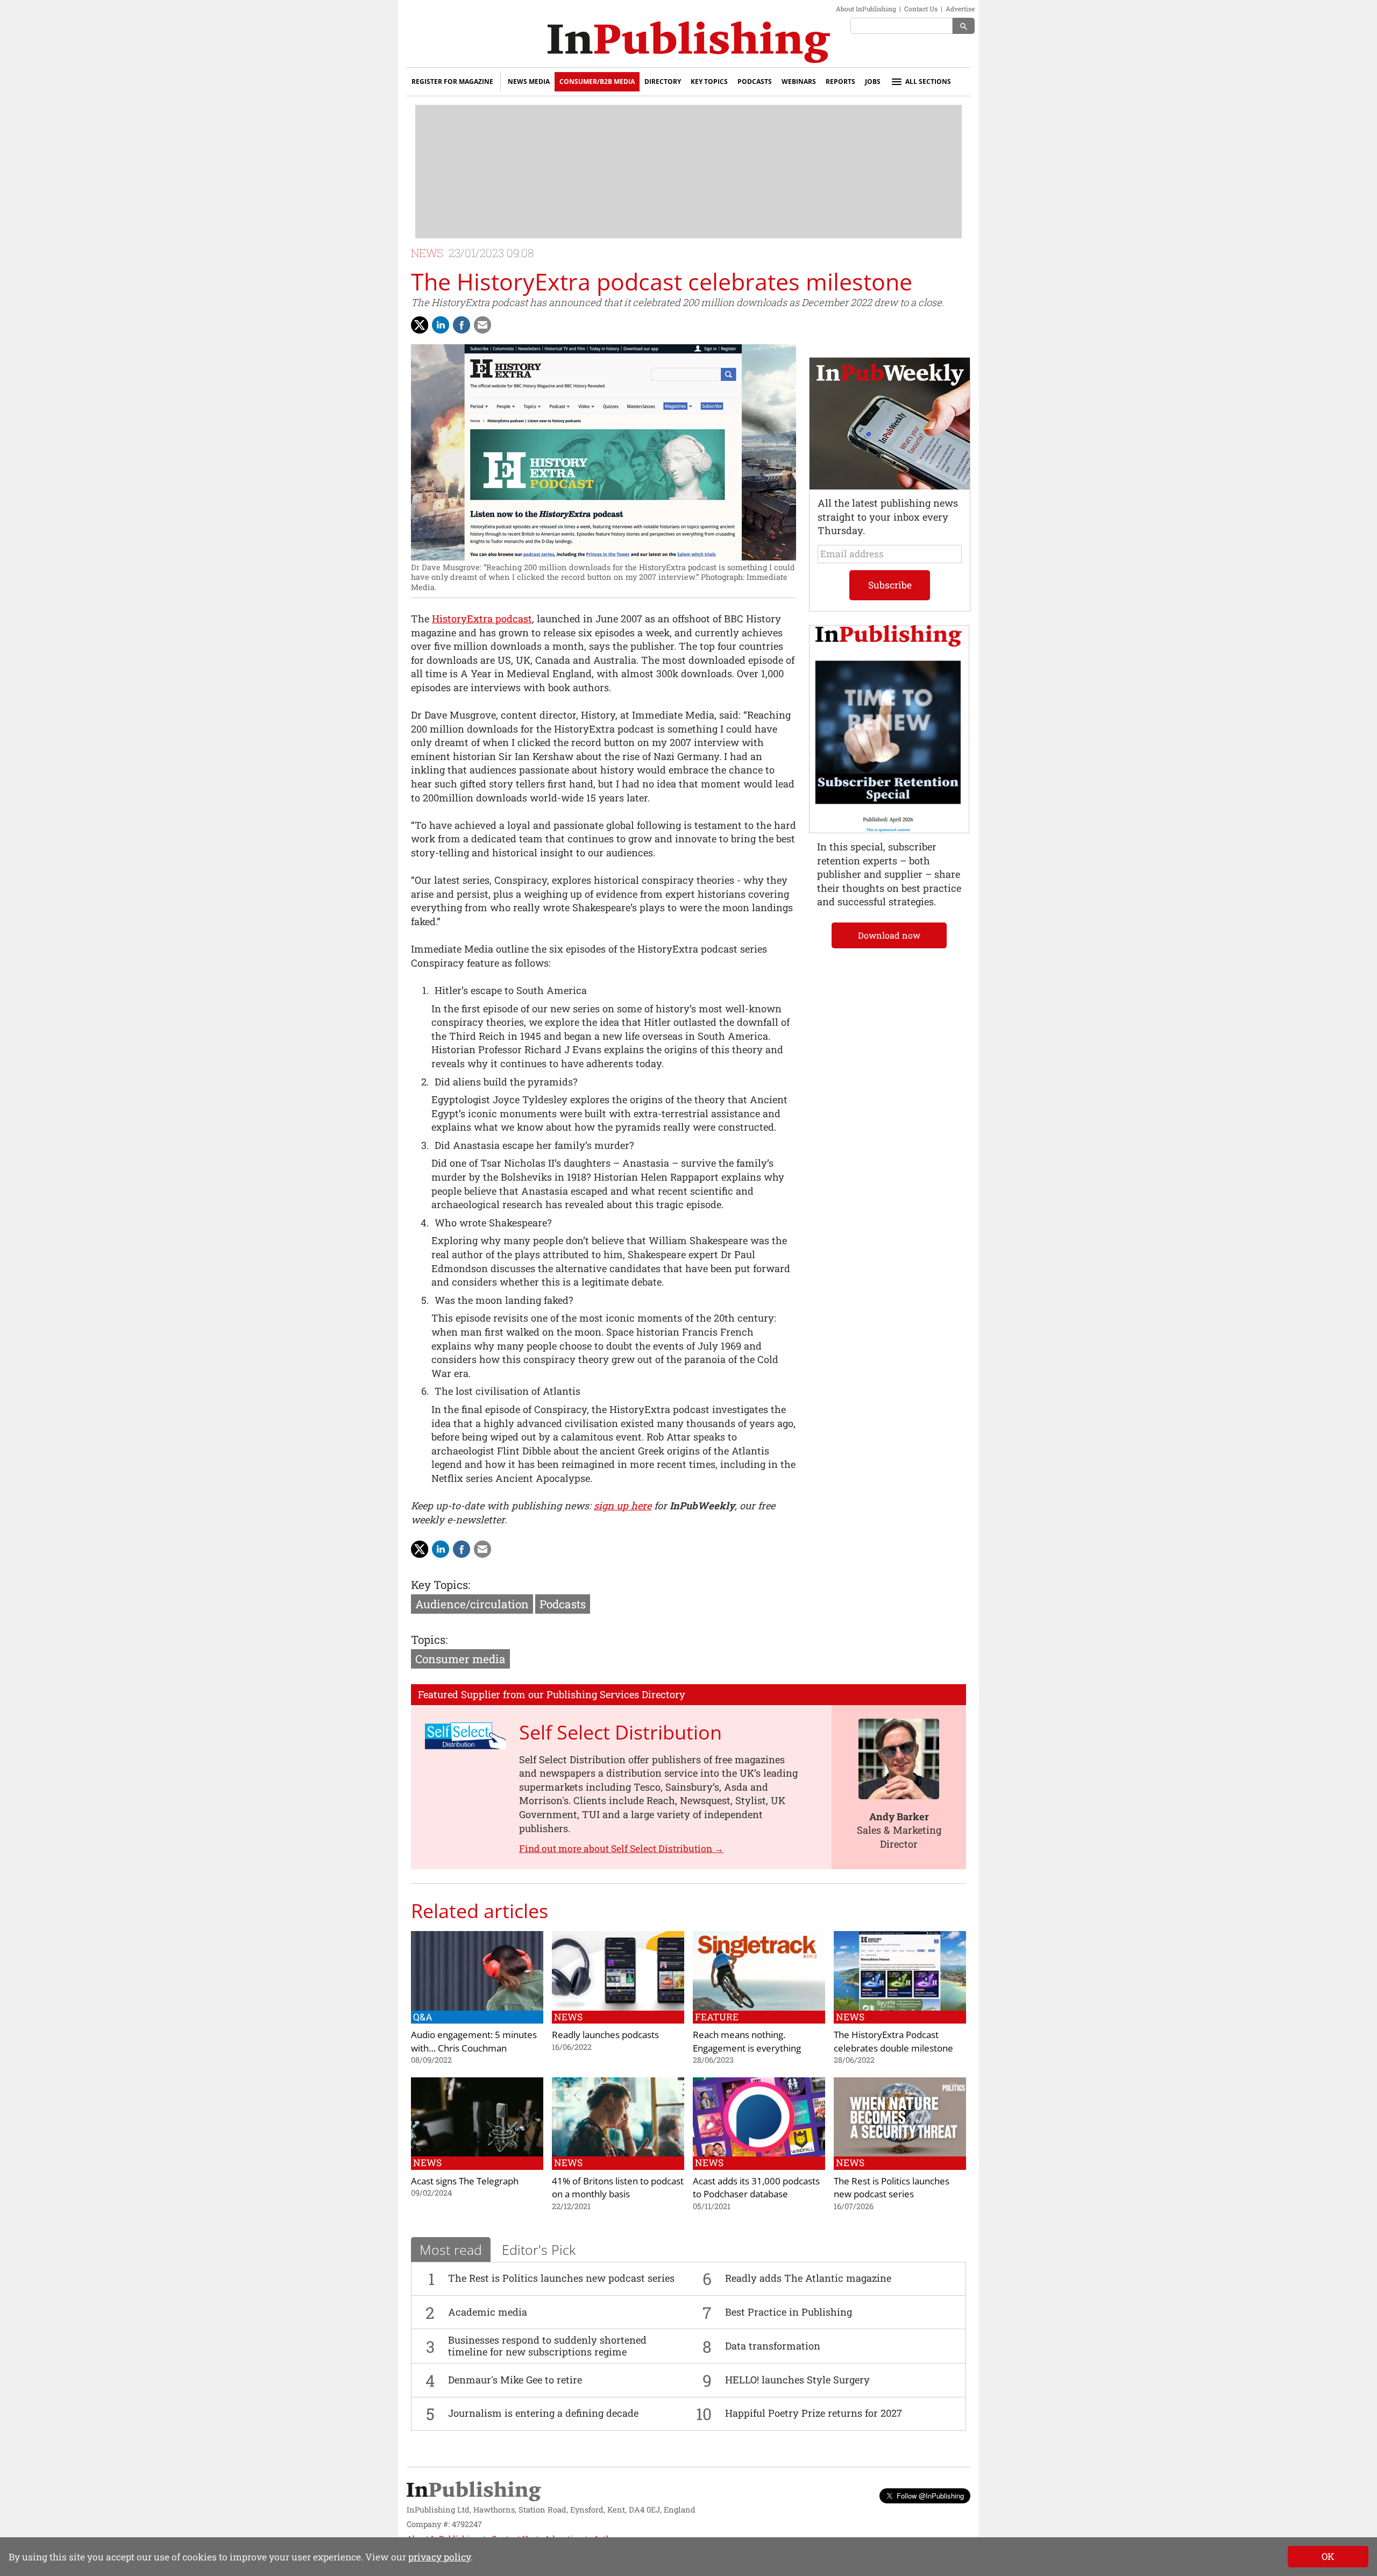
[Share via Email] (482, 325)
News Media (529, 81)
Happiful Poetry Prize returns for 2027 (814, 2413)
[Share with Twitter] (420, 325)
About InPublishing (866, 9)
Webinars (799, 81)
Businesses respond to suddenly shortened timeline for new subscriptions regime (547, 2346)
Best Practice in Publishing (789, 2312)
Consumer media (460, 1659)
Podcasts (755, 81)
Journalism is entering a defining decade (543, 2413)
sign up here (623, 1506)
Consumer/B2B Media (597, 81)
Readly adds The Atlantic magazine (808, 2278)
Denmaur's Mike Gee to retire (515, 2380)
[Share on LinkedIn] (441, 325)
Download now (889, 935)
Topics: (429, 1640)
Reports (840, 81)
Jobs (873, 81)
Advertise (960, 9)
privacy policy (439, 2557)
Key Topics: (441, 1585)
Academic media (488, 2312)
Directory (663, 81)
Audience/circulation (472, 1604)
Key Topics (709, 81)
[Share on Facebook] (462, 325)
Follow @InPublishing (930, 2496)
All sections (928, 81)
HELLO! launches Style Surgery (797, 2380)
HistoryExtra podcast (482, 619)
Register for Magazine (452, 81)
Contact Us (921, 9)
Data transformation (773, 2346)
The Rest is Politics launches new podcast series (561, 2278)
